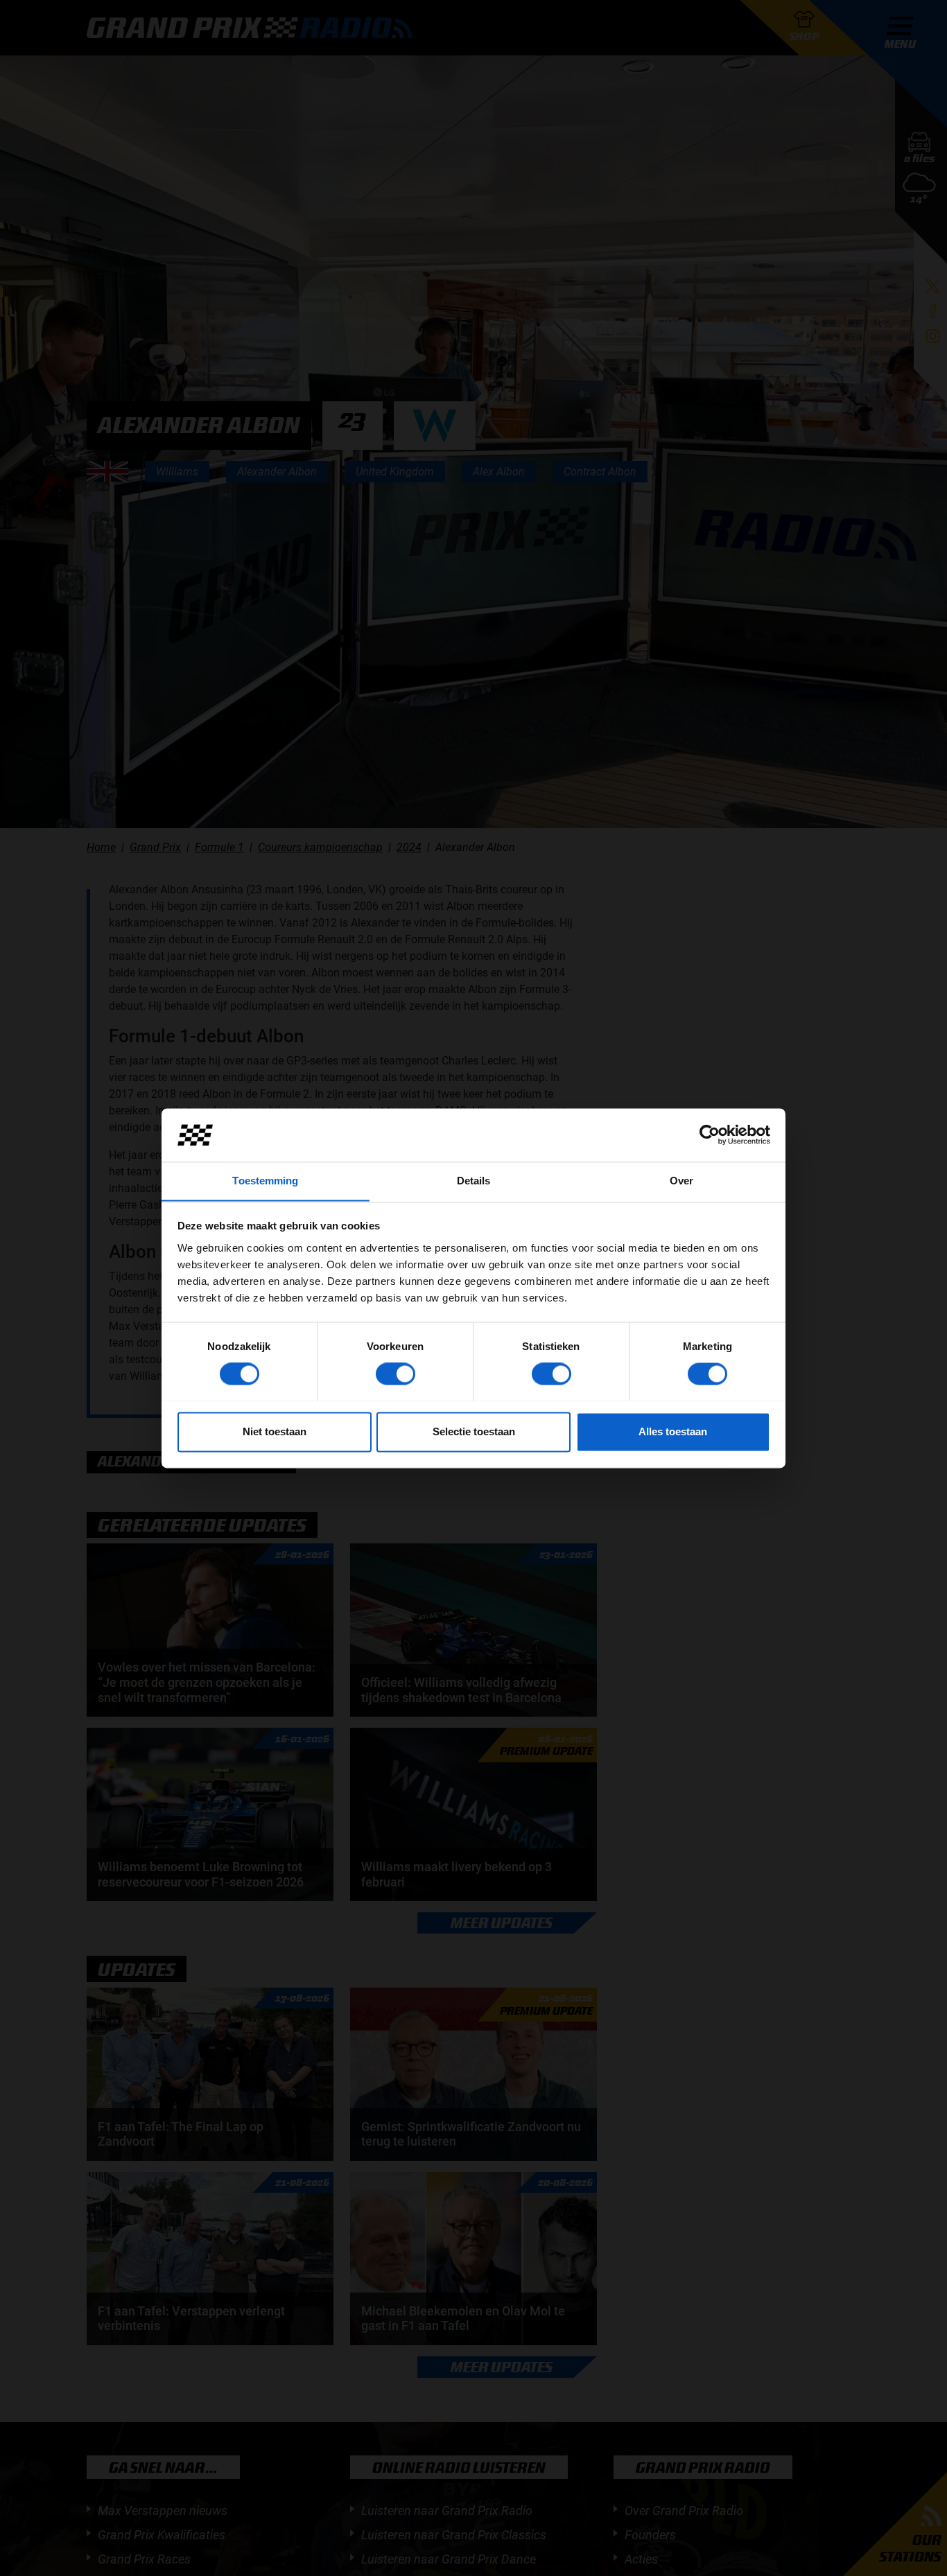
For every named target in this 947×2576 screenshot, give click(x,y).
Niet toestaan (275, 1431)
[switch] (396, 1374)
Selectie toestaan (474, 1431)
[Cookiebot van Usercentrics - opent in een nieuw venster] (710, 1134)
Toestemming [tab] (265, 1181)
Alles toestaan (673, 1431)
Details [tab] (474, 1181)
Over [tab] (681, 1181)
